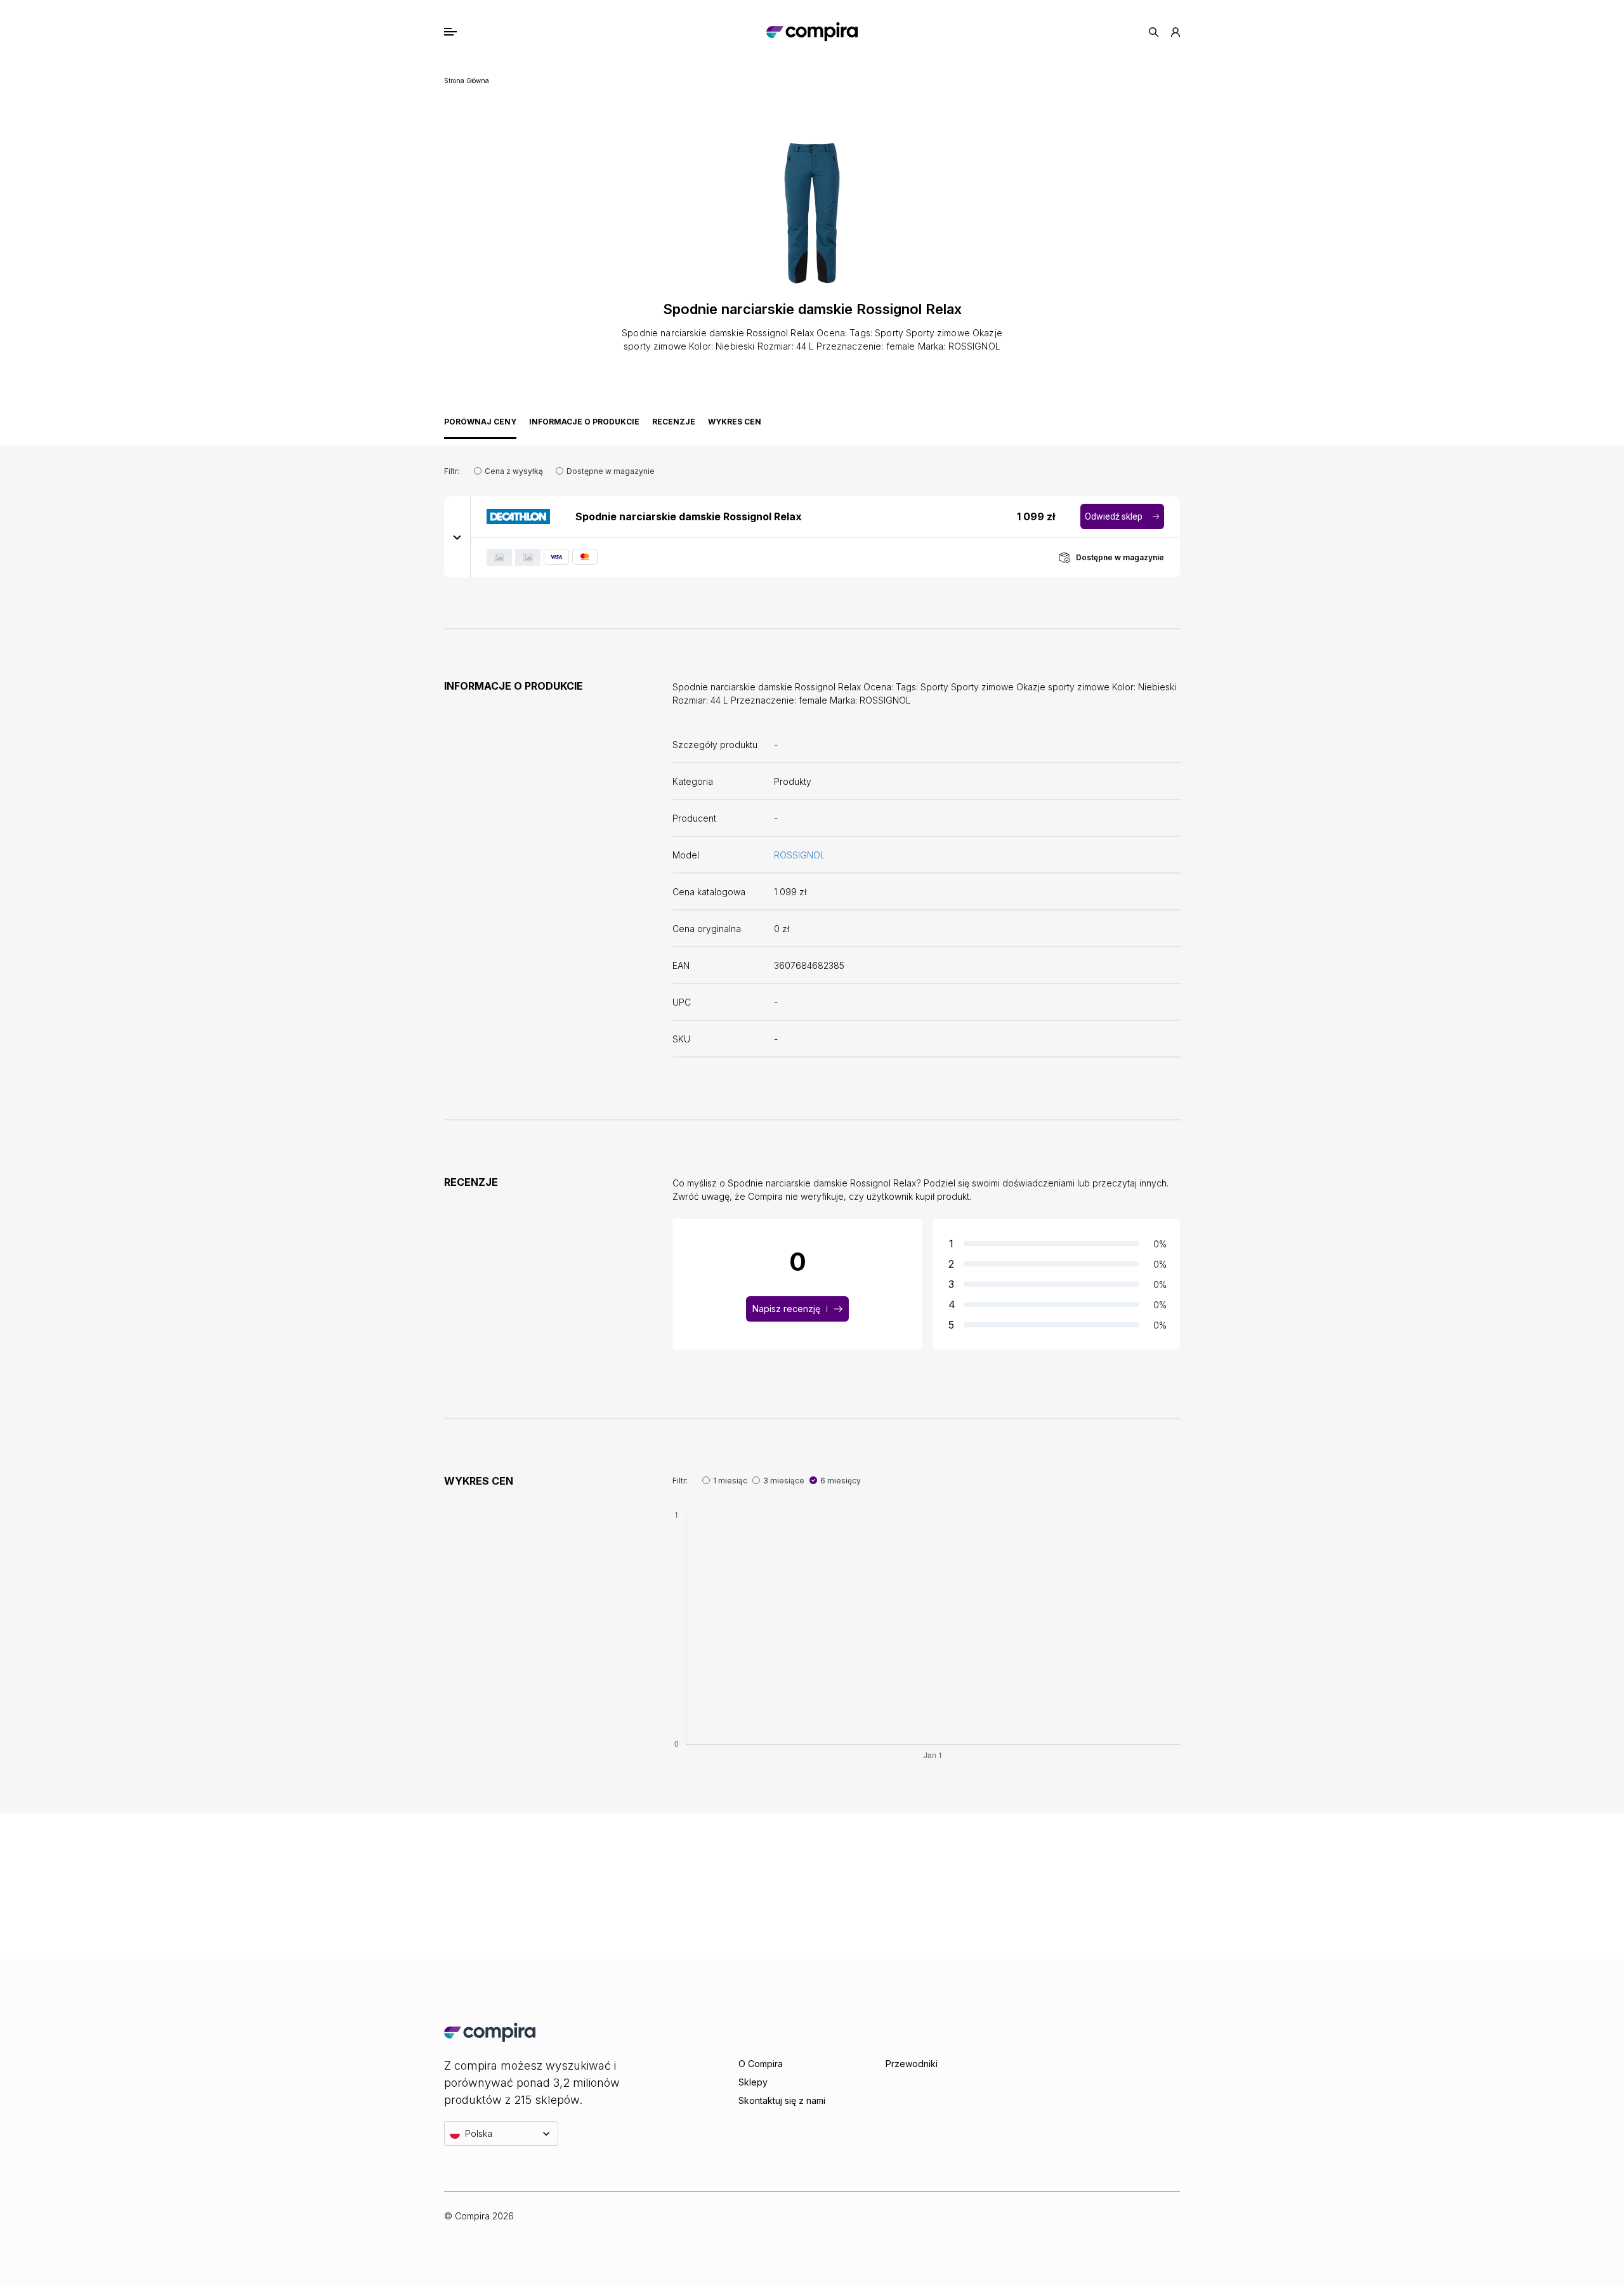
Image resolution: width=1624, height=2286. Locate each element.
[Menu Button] (464, 32)
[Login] (1175, 32)
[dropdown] (457, 537)
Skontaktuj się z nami (782, 2100)
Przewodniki (912, 2064)
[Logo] (812, 32)
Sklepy (753, 2082)
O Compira (761, 2064)
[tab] (480, 425)
